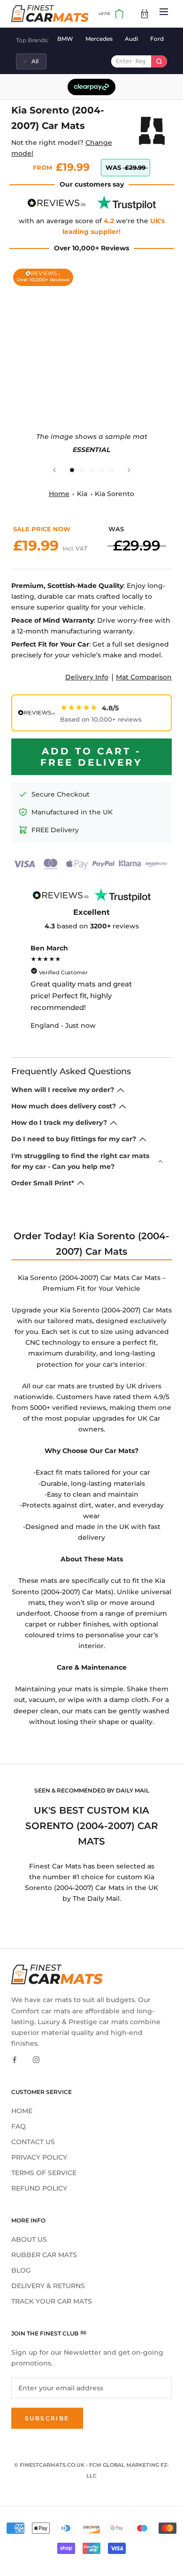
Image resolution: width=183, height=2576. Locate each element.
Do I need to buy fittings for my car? (74, 1139)
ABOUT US (29, 2239)
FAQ (19, 2126)
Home (59, 494)
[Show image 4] (102, 470)
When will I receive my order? (63, 1090)
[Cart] (145, 14)
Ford (157, 39)
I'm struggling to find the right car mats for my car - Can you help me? (80, 1161)
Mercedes (99, 39)
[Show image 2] (82, 470)
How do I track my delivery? (59, 1122)
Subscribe (47, 2418)
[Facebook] (15, 2060)
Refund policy (39, 2188)
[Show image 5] (111, 470)
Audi (131, 39)
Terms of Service (44, 2173)
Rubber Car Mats (44, 2255)
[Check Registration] (159, 61)
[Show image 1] (72, 470)
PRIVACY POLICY (39, 2157)
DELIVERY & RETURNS (48, 2286)
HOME (22, 2111)
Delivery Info (87, 677)
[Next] (129, 470)
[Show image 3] (92, 470)
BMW (65, 39)
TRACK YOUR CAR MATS (52, 2301)
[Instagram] (36, 2060)
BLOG (21, 2270)
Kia (82, 494)
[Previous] (54, 470)
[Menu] (164, 13)
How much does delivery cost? (64, 1106)
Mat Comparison (144, 677)
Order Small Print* (43, 1183)
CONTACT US (33, 2142)
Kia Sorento (114, 494)
